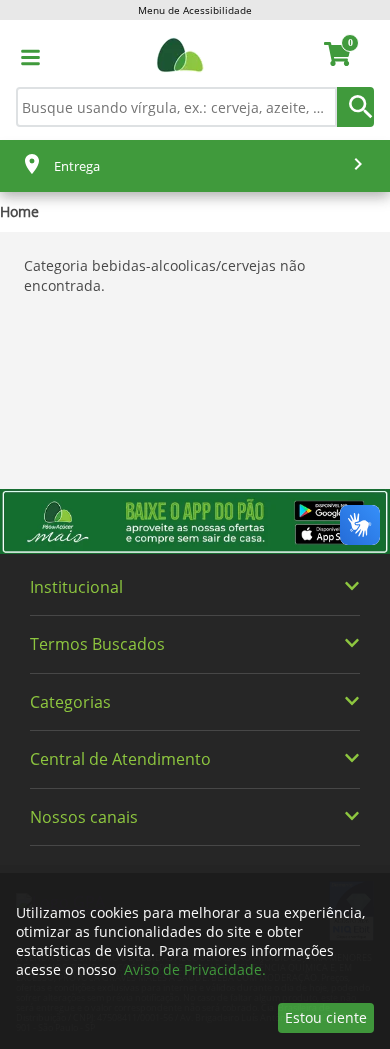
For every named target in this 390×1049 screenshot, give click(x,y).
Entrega (77, 166)
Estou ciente (326, 1017)
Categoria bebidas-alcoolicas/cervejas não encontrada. (164, 275)
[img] (195, 521)
